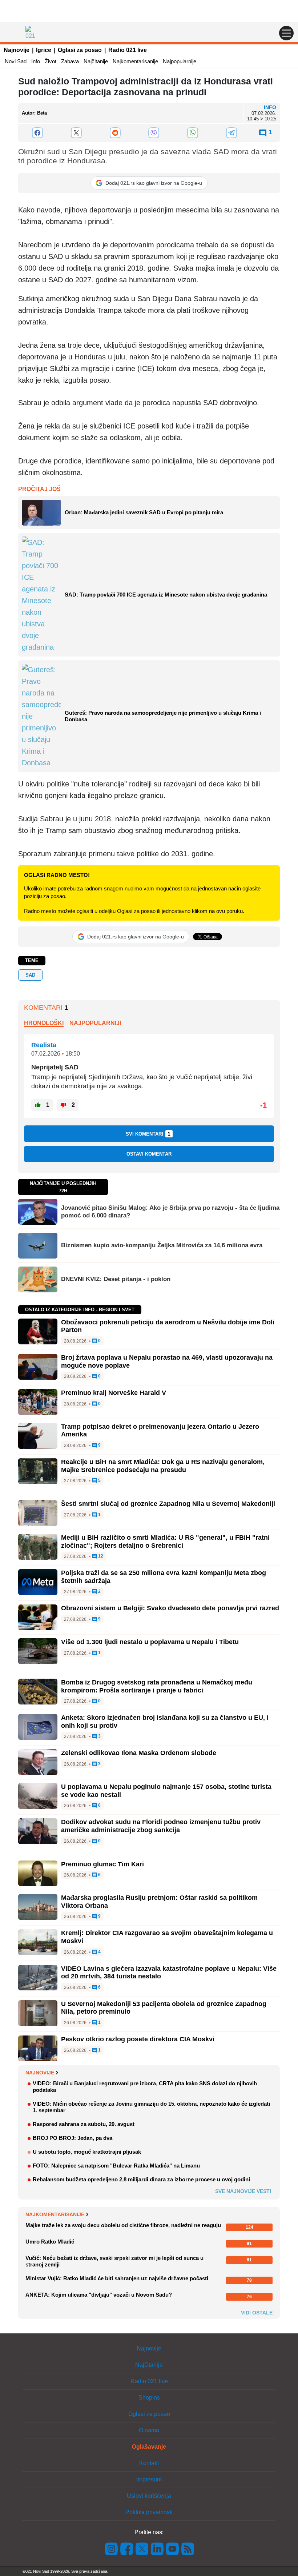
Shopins (149, 2398)
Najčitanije (96, 61)
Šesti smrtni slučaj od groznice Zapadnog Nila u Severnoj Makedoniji (168, 1504)
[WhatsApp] (193, 133)
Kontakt (149, 2463)
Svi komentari (148, 1134)
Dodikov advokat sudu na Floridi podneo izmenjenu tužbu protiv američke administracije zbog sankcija (161, 1826)
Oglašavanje (149, 2447)
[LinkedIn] (157, 2549)
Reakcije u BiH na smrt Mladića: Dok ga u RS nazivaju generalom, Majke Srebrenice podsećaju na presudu (163, 1466)
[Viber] (154, 133)
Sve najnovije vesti (243, 2191)
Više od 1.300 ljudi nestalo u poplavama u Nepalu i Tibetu (150, 1642)
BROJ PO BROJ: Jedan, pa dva (73, 2138)
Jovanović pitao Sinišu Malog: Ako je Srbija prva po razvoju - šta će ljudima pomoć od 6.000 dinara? (170, 1211)
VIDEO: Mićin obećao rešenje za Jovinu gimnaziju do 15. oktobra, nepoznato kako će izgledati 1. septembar (151, 2107)
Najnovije (17, 50)
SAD (30, 975)
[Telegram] (231, 133)
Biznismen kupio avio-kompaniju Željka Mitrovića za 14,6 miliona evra (162, 1245)
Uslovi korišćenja (149, 2496)
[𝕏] (76, 133)
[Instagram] (112, 2549)
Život (51, 61)
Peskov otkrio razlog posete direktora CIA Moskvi (138, 2039)
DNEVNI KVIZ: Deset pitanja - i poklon (116, 1279)
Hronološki (44, 1023)
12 (100, 1556)
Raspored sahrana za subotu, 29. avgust (84, 2124)
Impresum (149, 2479)
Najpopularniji (95, 1023)
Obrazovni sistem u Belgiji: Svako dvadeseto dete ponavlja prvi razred (170, 1608)
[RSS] (187, 2549)
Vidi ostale (257, 2313)
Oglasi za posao (80, 50)
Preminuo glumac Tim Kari (102, 1864)
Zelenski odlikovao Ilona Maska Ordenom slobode (139, 1753)
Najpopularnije (180, 61)
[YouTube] (173, 2549)
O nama (149, 2430)
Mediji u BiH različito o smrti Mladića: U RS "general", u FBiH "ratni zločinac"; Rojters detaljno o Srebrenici (165, 1542)
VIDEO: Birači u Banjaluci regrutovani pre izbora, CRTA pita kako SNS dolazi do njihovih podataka (145, 2087)
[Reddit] (115, 133)
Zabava (70, 61)
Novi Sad (16, 61)
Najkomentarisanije (135, 61)
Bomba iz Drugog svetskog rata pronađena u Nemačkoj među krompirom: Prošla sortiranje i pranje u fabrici (157, 1686)
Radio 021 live (128, 50)
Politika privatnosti (149, 2512)
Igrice (44, 50)
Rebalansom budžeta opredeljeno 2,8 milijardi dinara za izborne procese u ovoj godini (141, 2179)
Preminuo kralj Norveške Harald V (114, 1393)
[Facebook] (38, 133)
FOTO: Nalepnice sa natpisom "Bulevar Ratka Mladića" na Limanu (116, 2166)
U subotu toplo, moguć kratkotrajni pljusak (87, 2152)
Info (36, 61)
